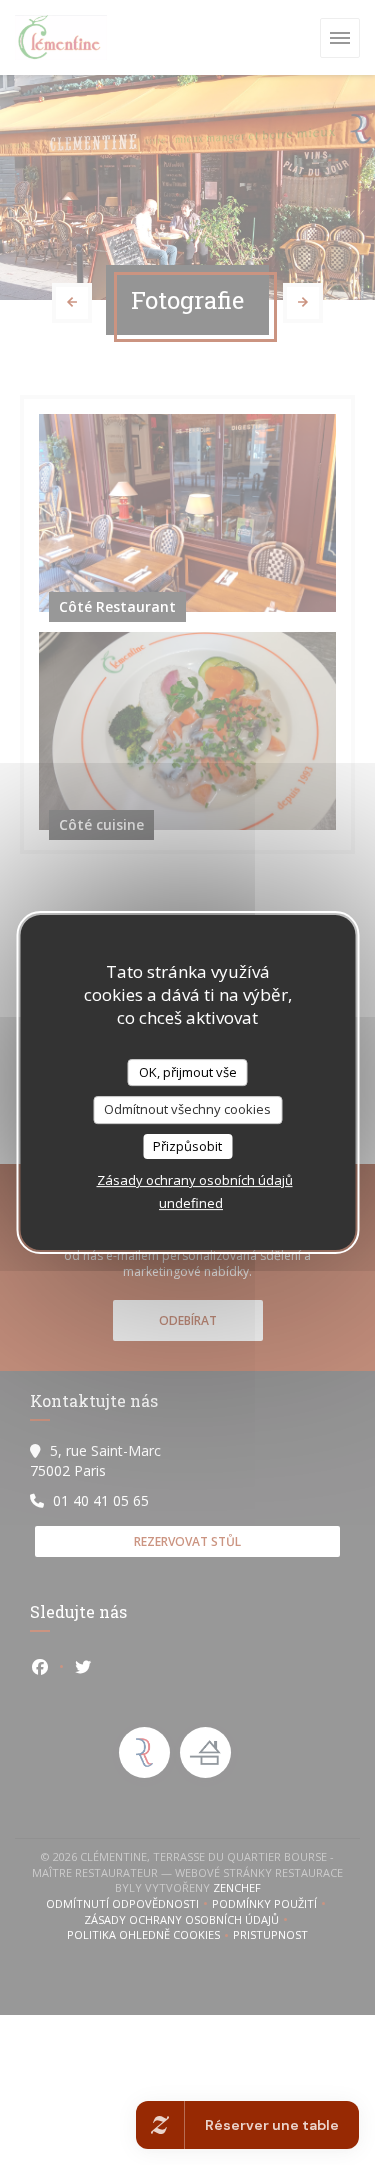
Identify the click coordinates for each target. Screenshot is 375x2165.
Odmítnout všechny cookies (187, 1109)
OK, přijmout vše (188, 1072)
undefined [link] (191, 1203)
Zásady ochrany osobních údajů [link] (195, 1180)
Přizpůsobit (187, 1146)
